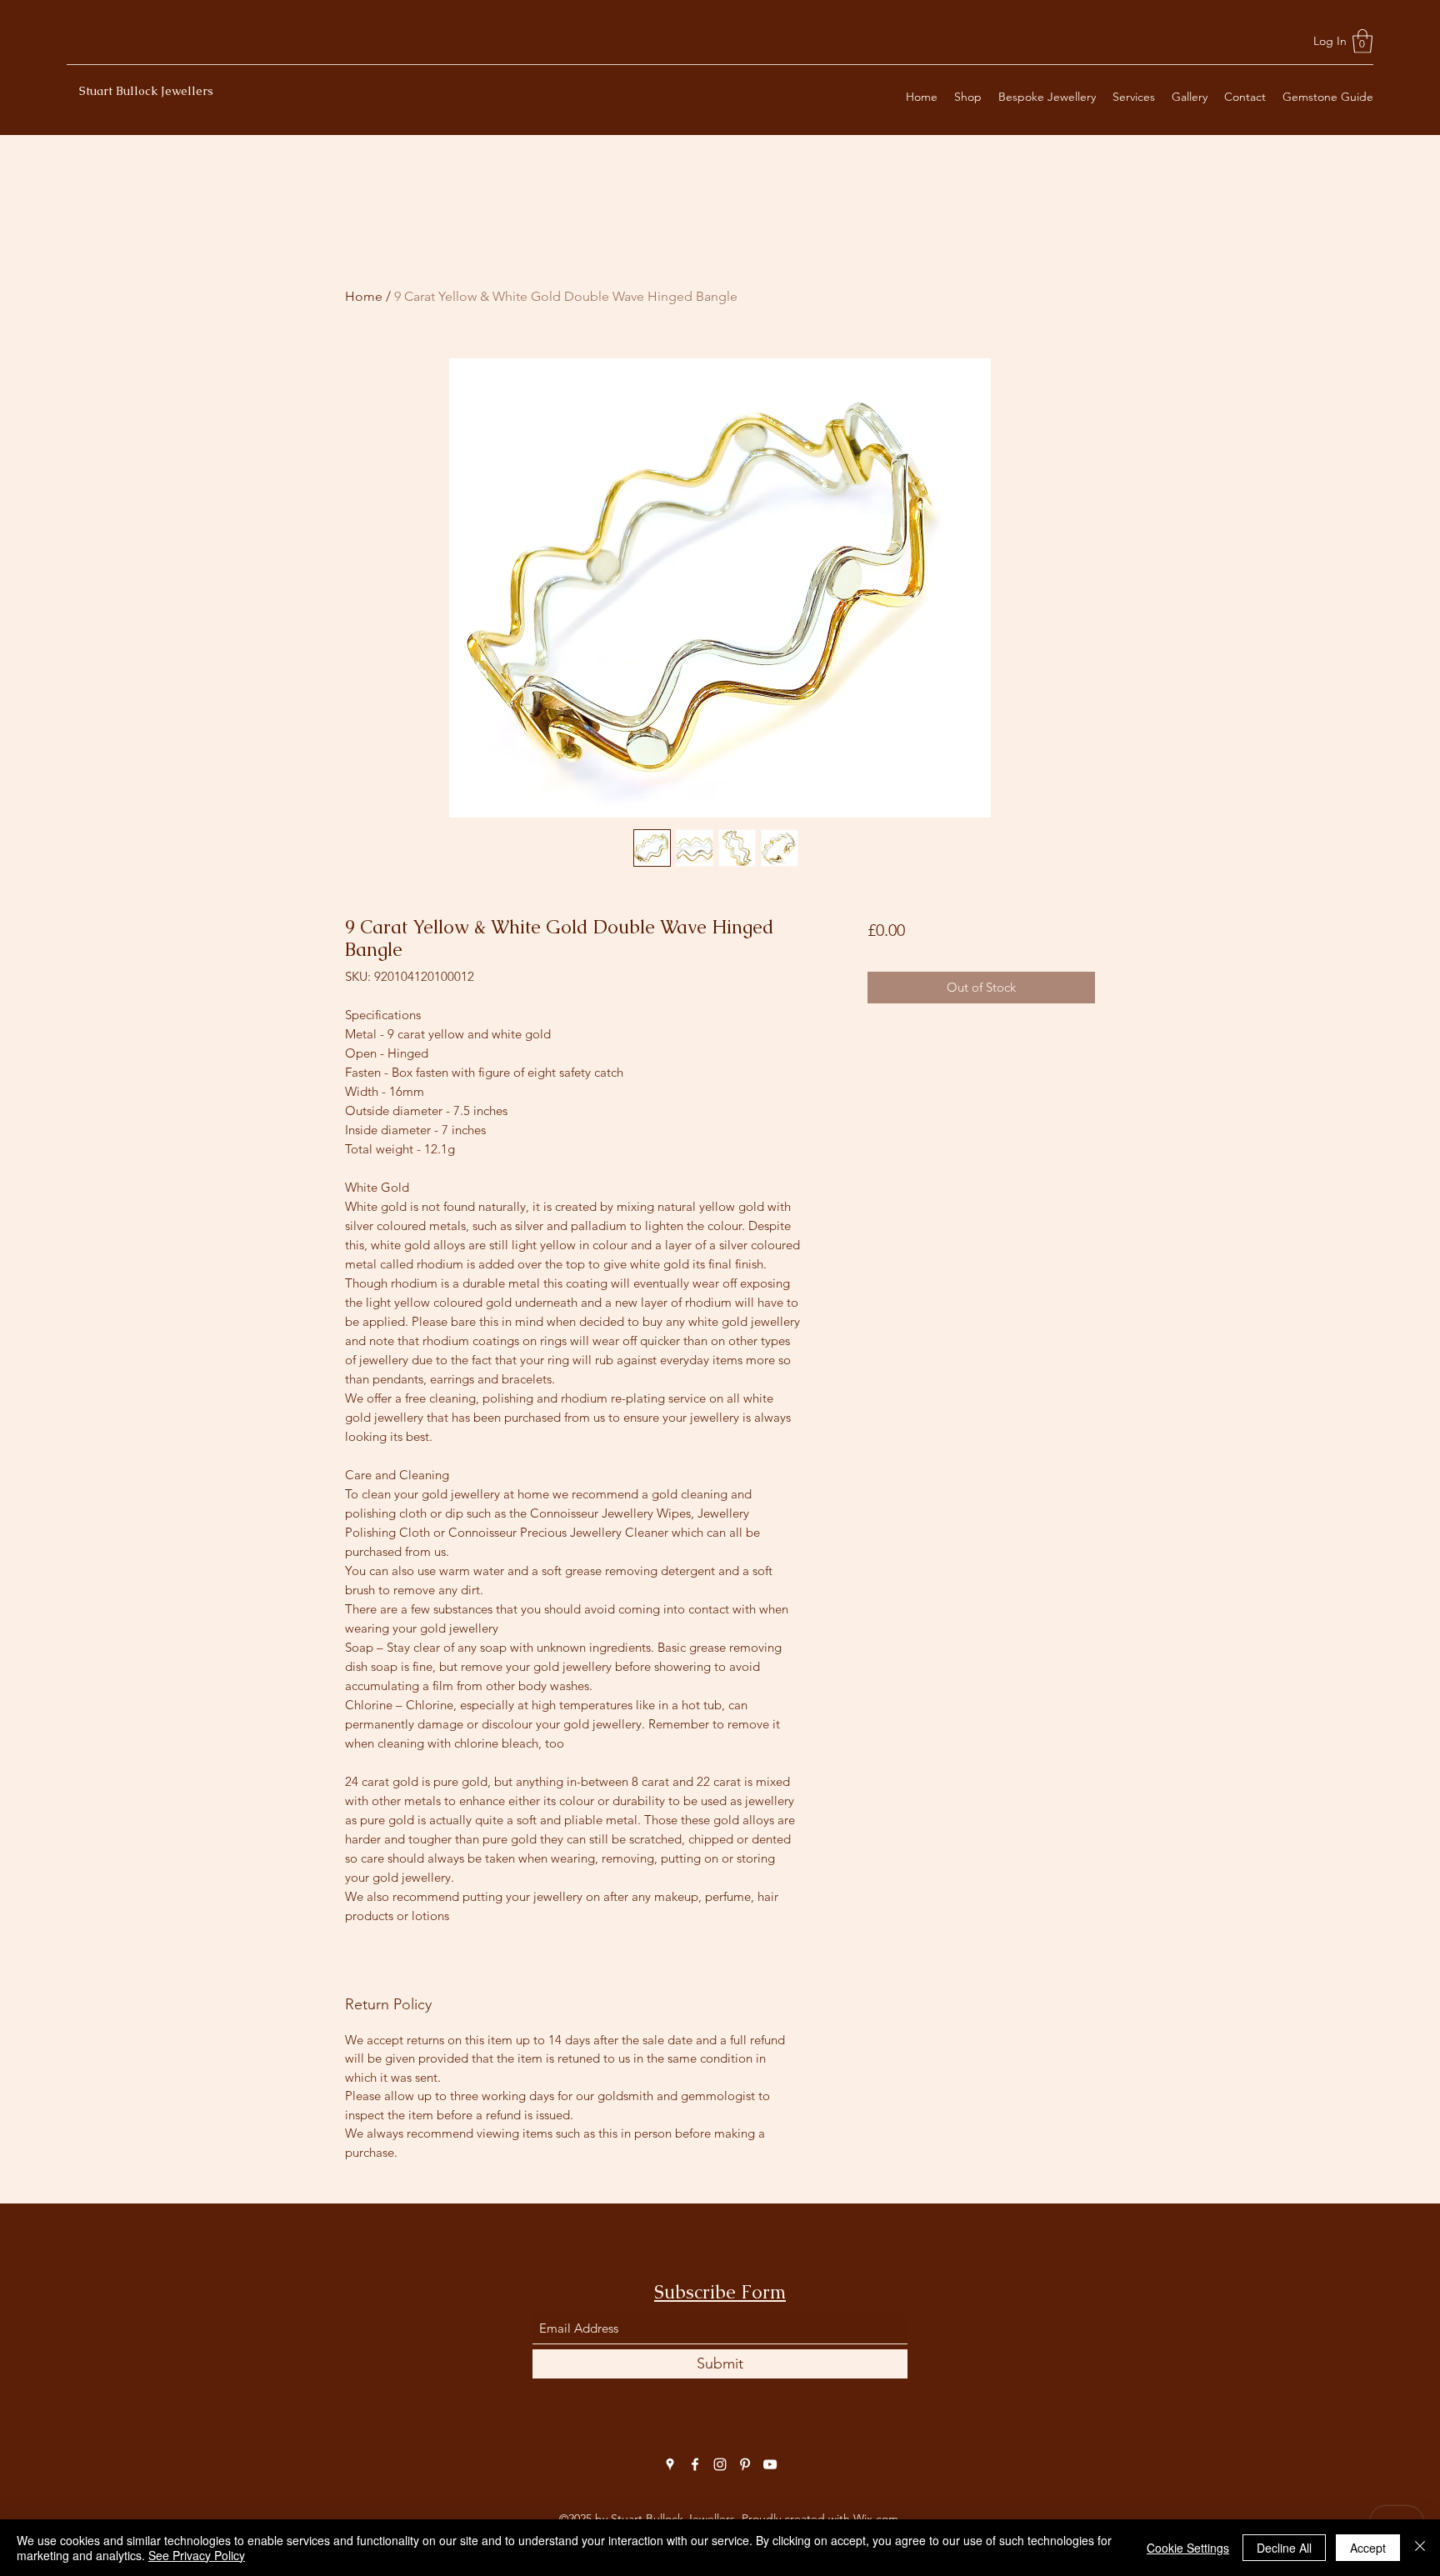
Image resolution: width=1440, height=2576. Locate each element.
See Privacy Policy (197, 2555)
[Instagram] (720, 2464)
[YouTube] (770, 2464)
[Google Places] (670, 2464)
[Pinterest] (745, 2464)
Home (364, 296)
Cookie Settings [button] (1188, 2548)
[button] (1362, 41)
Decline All (1284, 2548)
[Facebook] (695, 2464)
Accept (1368, 2548)
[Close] (1420, 2548)
